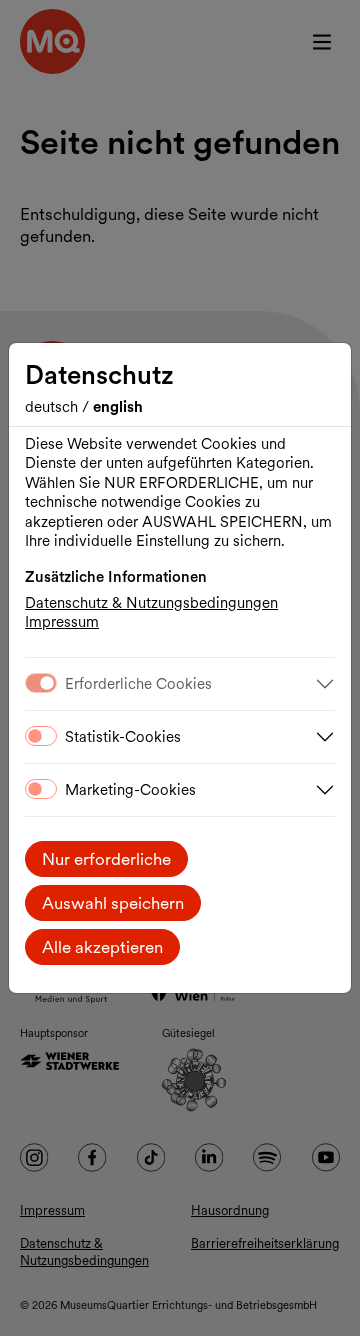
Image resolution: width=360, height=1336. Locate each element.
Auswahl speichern (113, 903)
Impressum (62, 622)
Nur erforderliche (106, 859)
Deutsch (53, 407)
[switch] (41, 736)
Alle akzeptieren (102, 947)
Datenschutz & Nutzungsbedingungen (151, 603)
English (118, 407)
